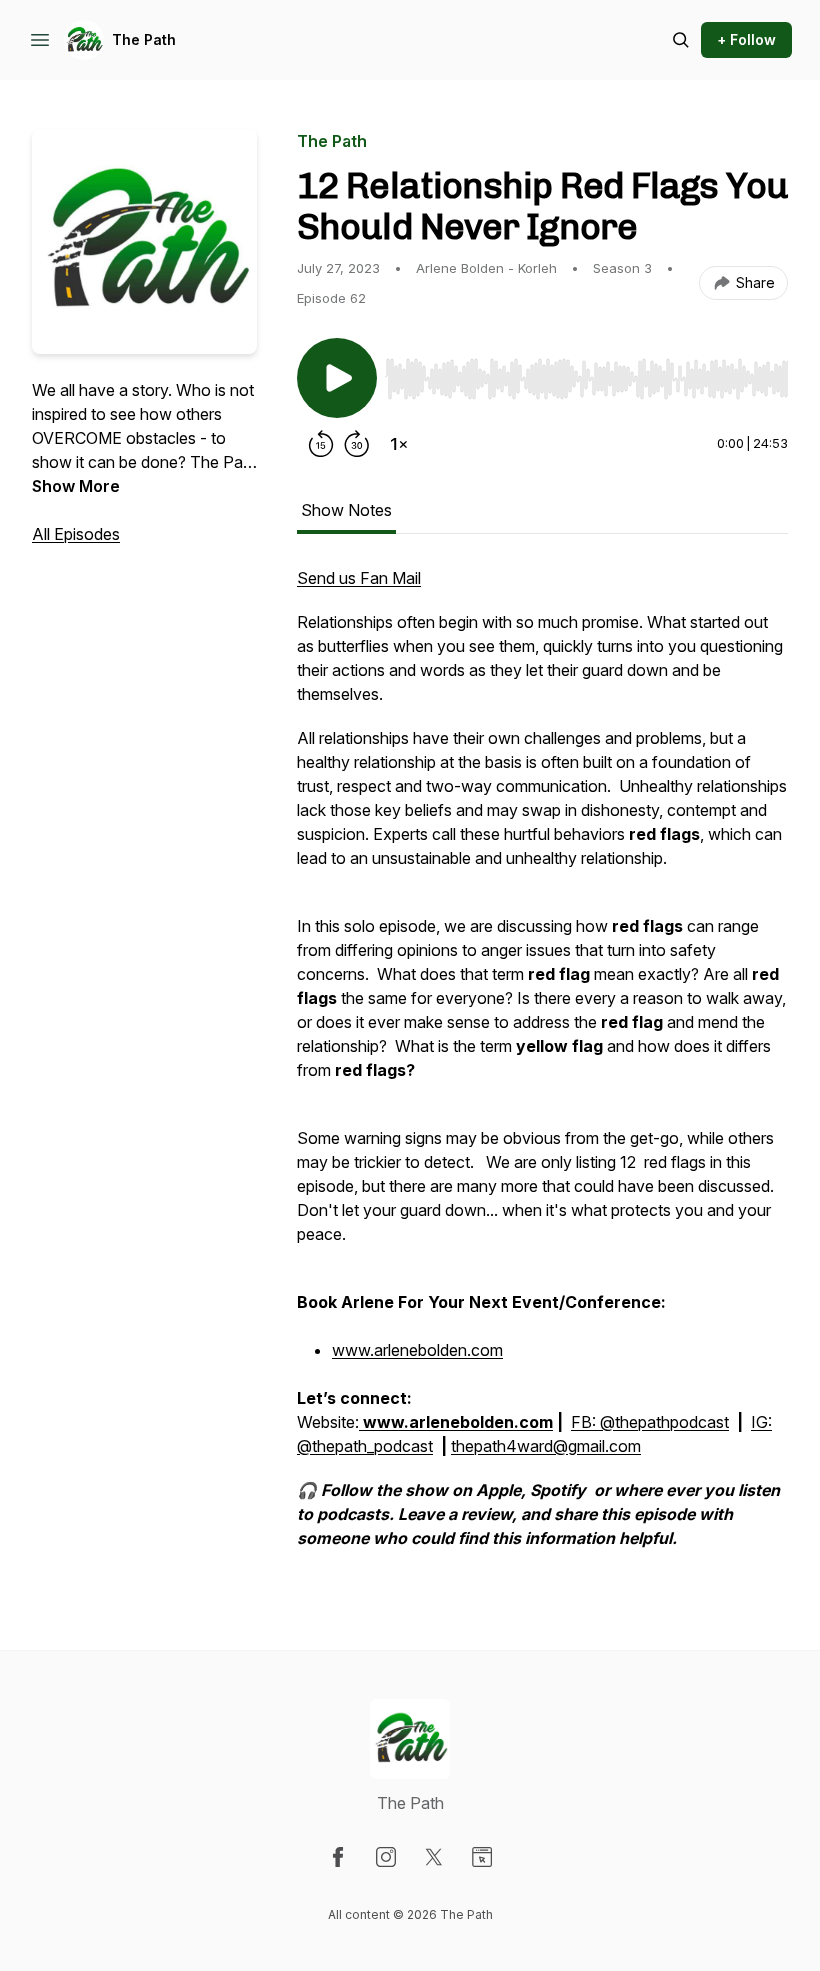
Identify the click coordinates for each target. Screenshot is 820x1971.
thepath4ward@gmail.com (546, 1446)
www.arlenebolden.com (417, 1350)
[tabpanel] (542, 1068)
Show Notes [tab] (346, 510)
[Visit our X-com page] (434, 1857)
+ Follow (746, 39)
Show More (76, 486)
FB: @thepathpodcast (650, 1422)
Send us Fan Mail (359, 578)
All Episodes (76, 534)
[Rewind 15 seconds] (321, 444)
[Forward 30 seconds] (357, 444)
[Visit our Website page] (482, 1857)
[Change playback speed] (399, 444)
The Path (144, 39)
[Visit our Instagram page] (386, 1857)
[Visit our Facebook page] (338, 1857)
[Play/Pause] (337, 378)
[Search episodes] (681, 40)
